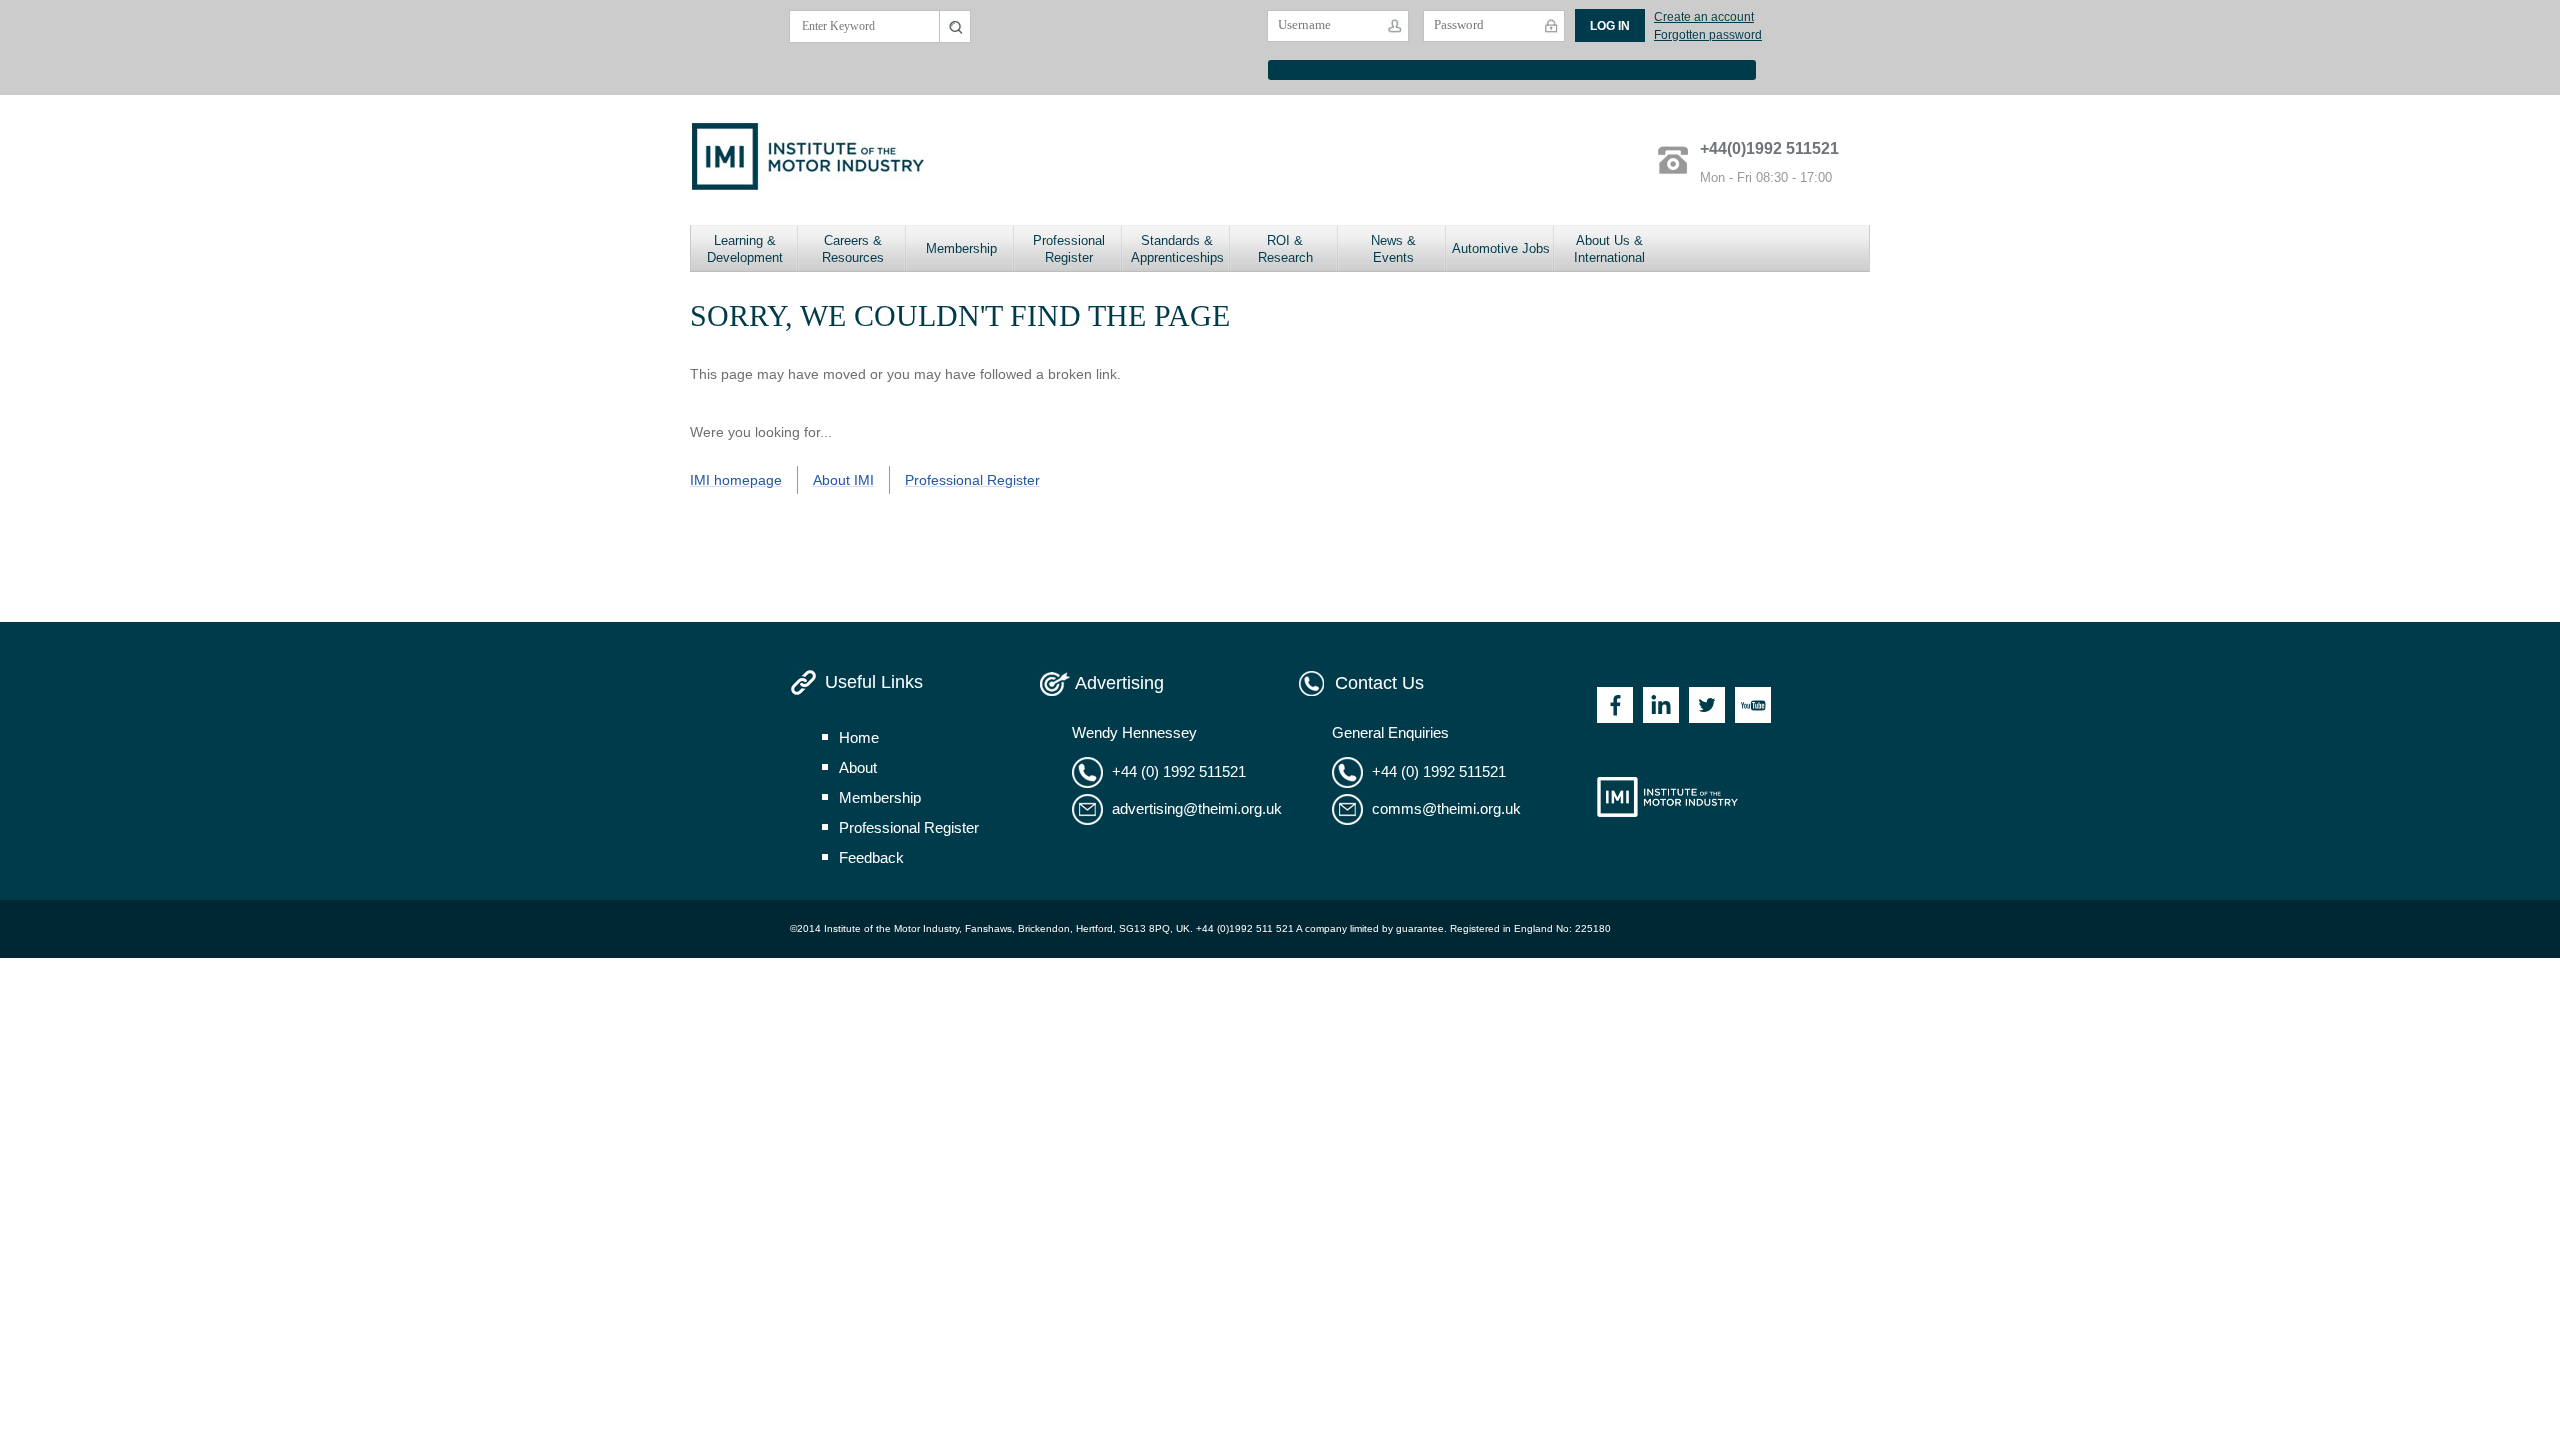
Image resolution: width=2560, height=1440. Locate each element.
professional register (909, 827)
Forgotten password (1708, 35)
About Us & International (1609, 249)
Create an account (1704, 17)
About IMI (843, 480)
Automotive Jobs (1501, 248)
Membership (961, 248)
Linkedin (1661, 705)
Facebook (1615, 705)
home (859, 737)
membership (880, 797)
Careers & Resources (853, 249)
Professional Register (1069, 249)
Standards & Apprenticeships (1177, 249)
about (858, 767)
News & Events (1393, 249)
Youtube (1753, 705)
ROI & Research (1285, 249)
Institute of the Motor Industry (1667, 797)
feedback (871, 857)
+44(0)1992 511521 (1769, 148)
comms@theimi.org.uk (1446, 808)
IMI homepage (736, 480)
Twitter (1707, 705)
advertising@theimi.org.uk (1197, 808)
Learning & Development (745, 249)
